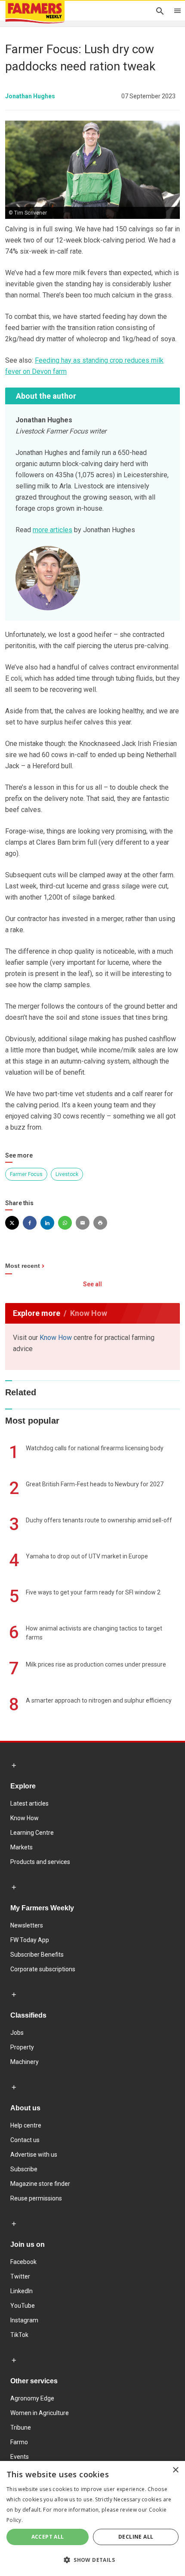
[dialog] (92, 2518)
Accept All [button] (48, 2537)
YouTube (23, 2306)
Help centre (26, 2125)
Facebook (23, 2262)
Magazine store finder (40, 2184)
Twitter (20, 2276)
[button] (92, 2560)
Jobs (17, 2033)
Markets (22, 1847)
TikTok (19, 2335)
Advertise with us (34, 2155)
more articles (52, 530)
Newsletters (27, 1925)
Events (20, 2457)
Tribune (21, 2428)
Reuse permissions (36, 2198)
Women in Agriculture (40, 2413)
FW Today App (30, 1940)
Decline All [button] (136, 2537)
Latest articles (29, 1803)
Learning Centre (32, 1833)
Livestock (67, 1174)
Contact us (25, 2140)
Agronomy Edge (32, 2398)
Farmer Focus (26, 1174)
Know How (56, 1338)
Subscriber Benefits (37, 1955)
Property (22, 2047)
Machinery (25, 2062)
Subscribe (24, 2169)
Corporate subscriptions (43, 1969)
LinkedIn (22, 2291)
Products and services (40, 1862)
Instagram (24, 2320)
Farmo (19, 2442)
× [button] (175, 2470)
